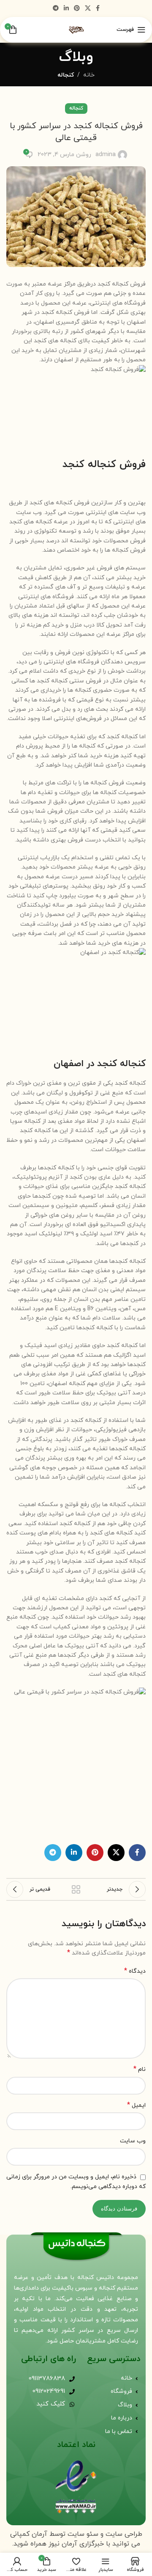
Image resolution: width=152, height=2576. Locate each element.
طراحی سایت (124, 2534)
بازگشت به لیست (76, 1889)
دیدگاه (135, 1971)
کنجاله (66, 75)
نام (140, 2069)
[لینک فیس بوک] (98, 9)
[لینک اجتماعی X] (88, 9)
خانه (89, 75)
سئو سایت (83, 2534)
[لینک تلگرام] (56, 9)
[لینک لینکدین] (66, 9)
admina (106, 155)
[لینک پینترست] (77, 9)
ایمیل (136, 2105)
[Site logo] (76, 29)
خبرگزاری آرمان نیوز (76, 2544)
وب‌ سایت (133, 2141)
